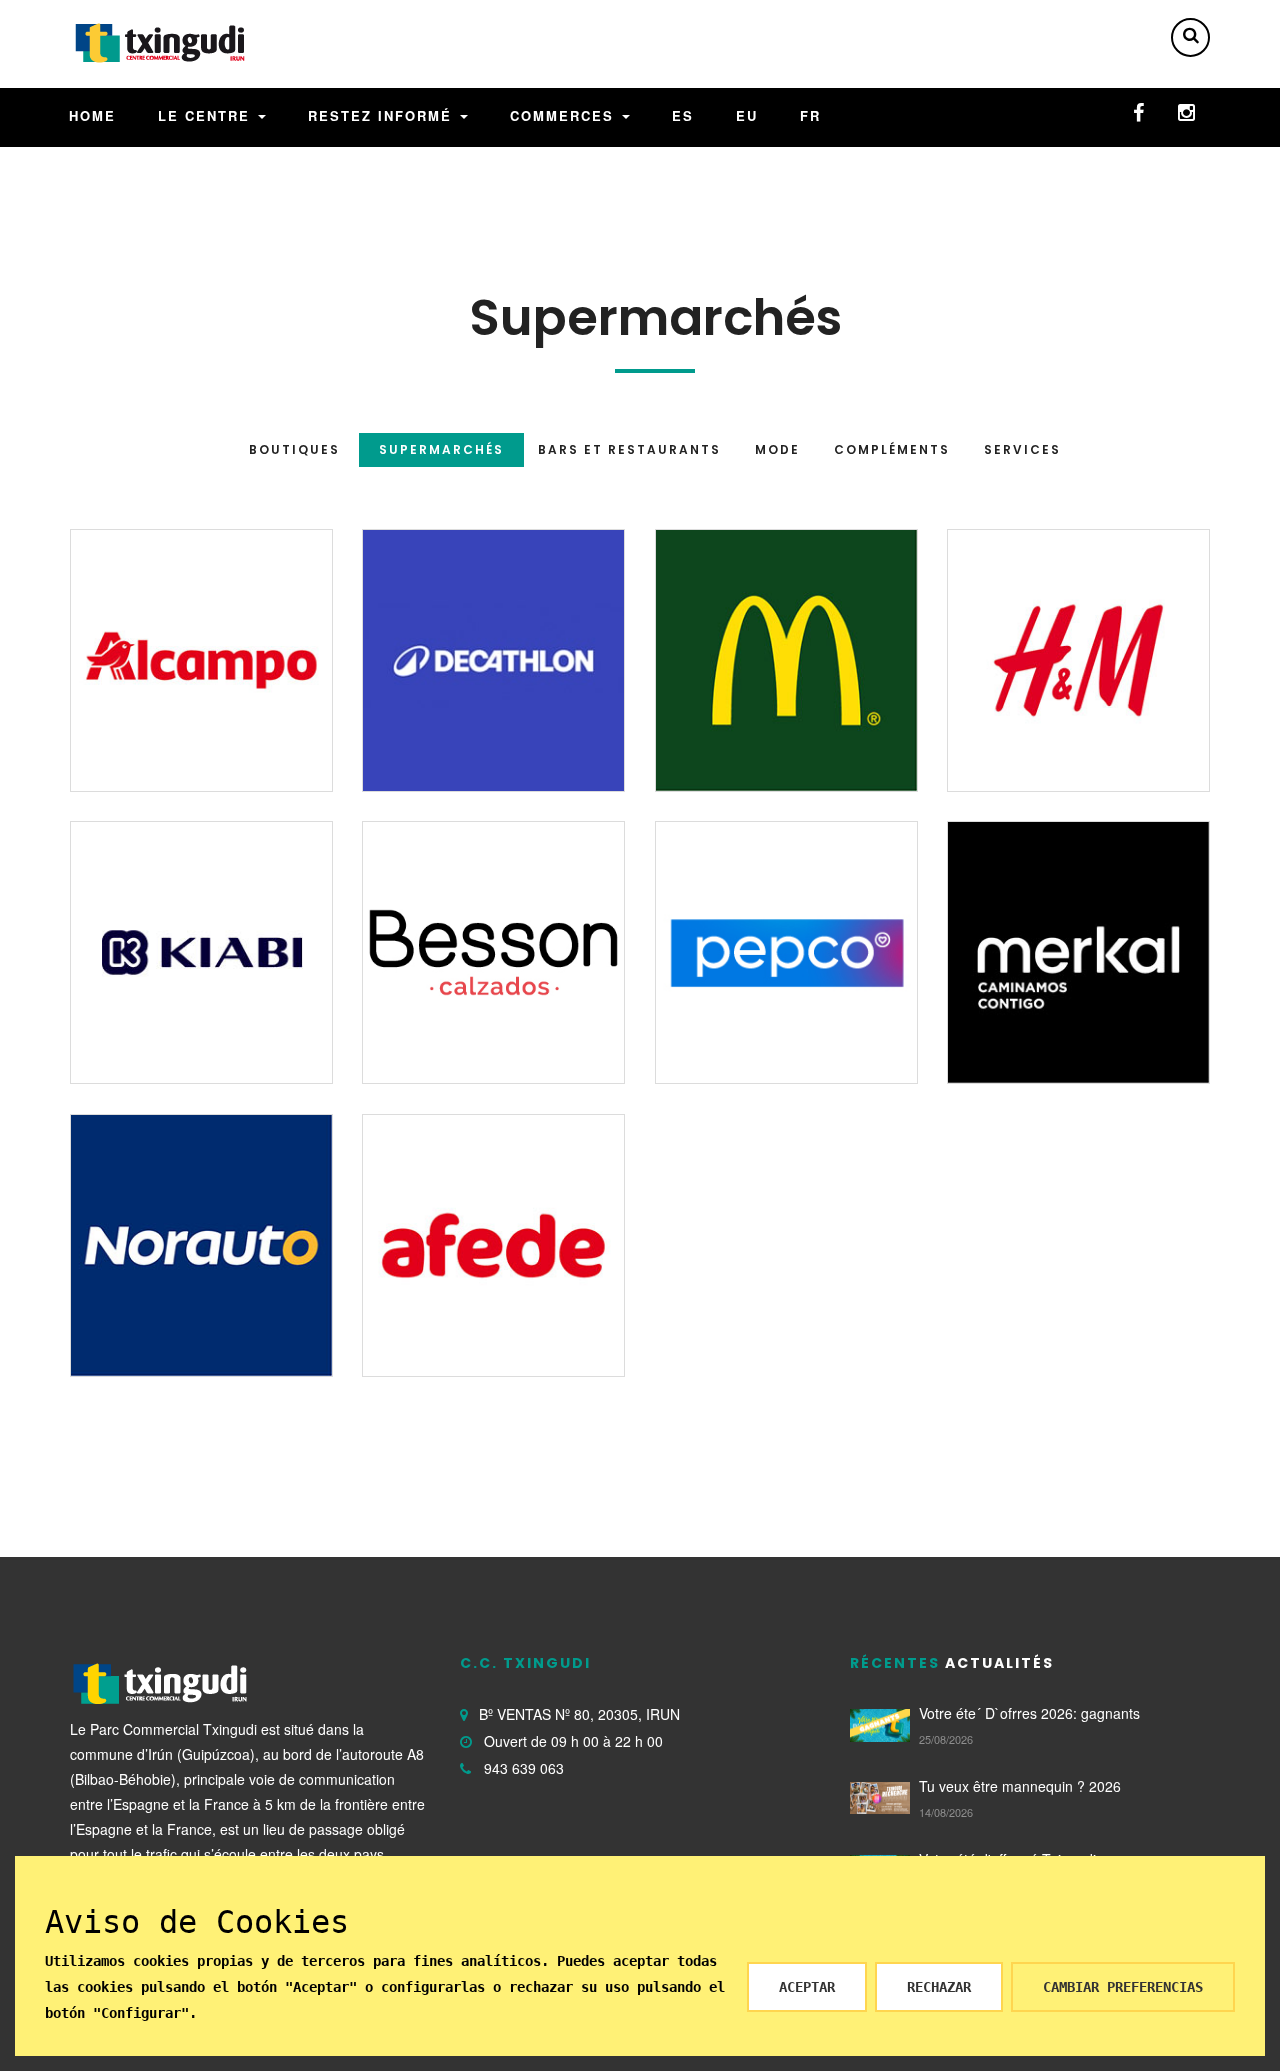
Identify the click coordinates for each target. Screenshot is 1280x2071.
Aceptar (807, 1987)
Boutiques (294, 449)
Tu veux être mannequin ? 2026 (1020, 1786)
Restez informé (383, 115)
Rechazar (939, 1987)
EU (747, 115)
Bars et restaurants (629, 449)
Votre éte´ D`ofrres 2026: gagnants (1029, 1713)
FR (810, 115)
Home (92, 115)
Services (1022, 449)
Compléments (892, 449)
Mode (777, 449)
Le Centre (207, 115)
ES (683, 115)
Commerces (565, 115)
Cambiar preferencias (1123, 1987)
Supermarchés (441, 449)
